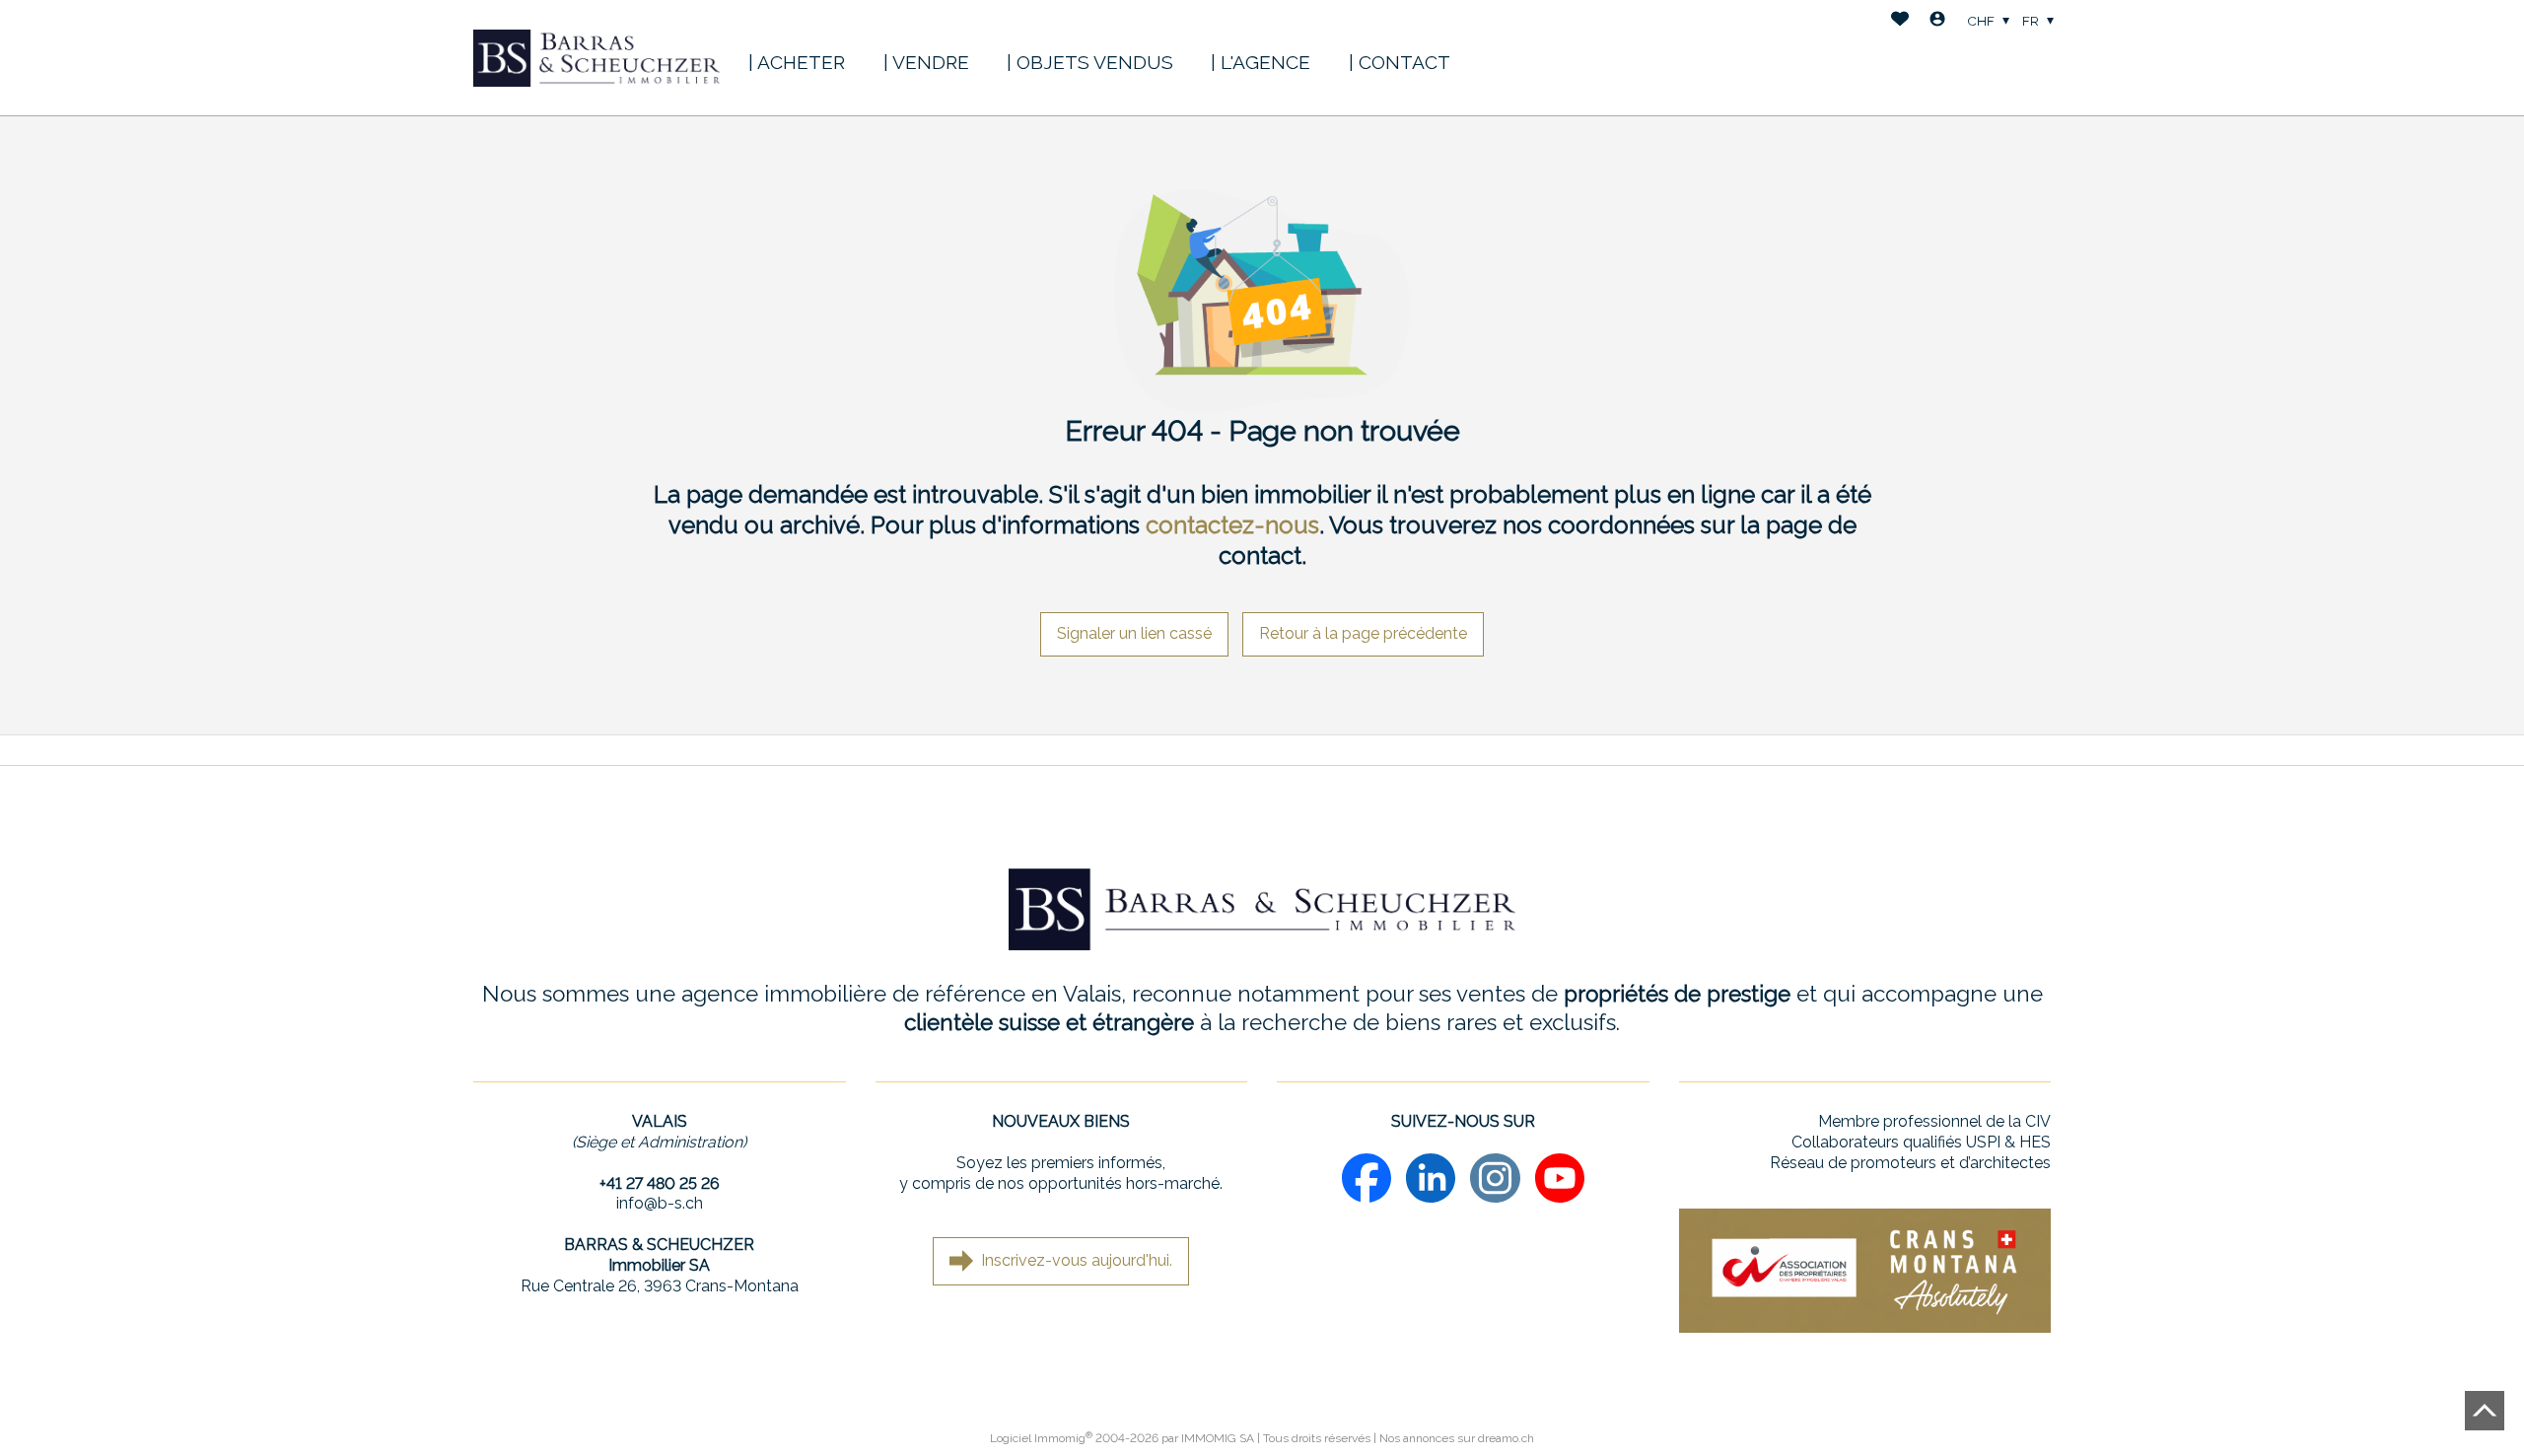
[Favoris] (1900, 21)
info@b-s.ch (660, 1203)
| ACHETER (797, 62)
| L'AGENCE (1261, 62)
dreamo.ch (1506, 1438)
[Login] (1937, 21)
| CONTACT (1400, 62)
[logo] (596, 58)
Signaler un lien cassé (1134, 633)
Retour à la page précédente (1363, 633)
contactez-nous (1232, 525)
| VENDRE (926, 62)
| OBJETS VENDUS (1090, 62)
